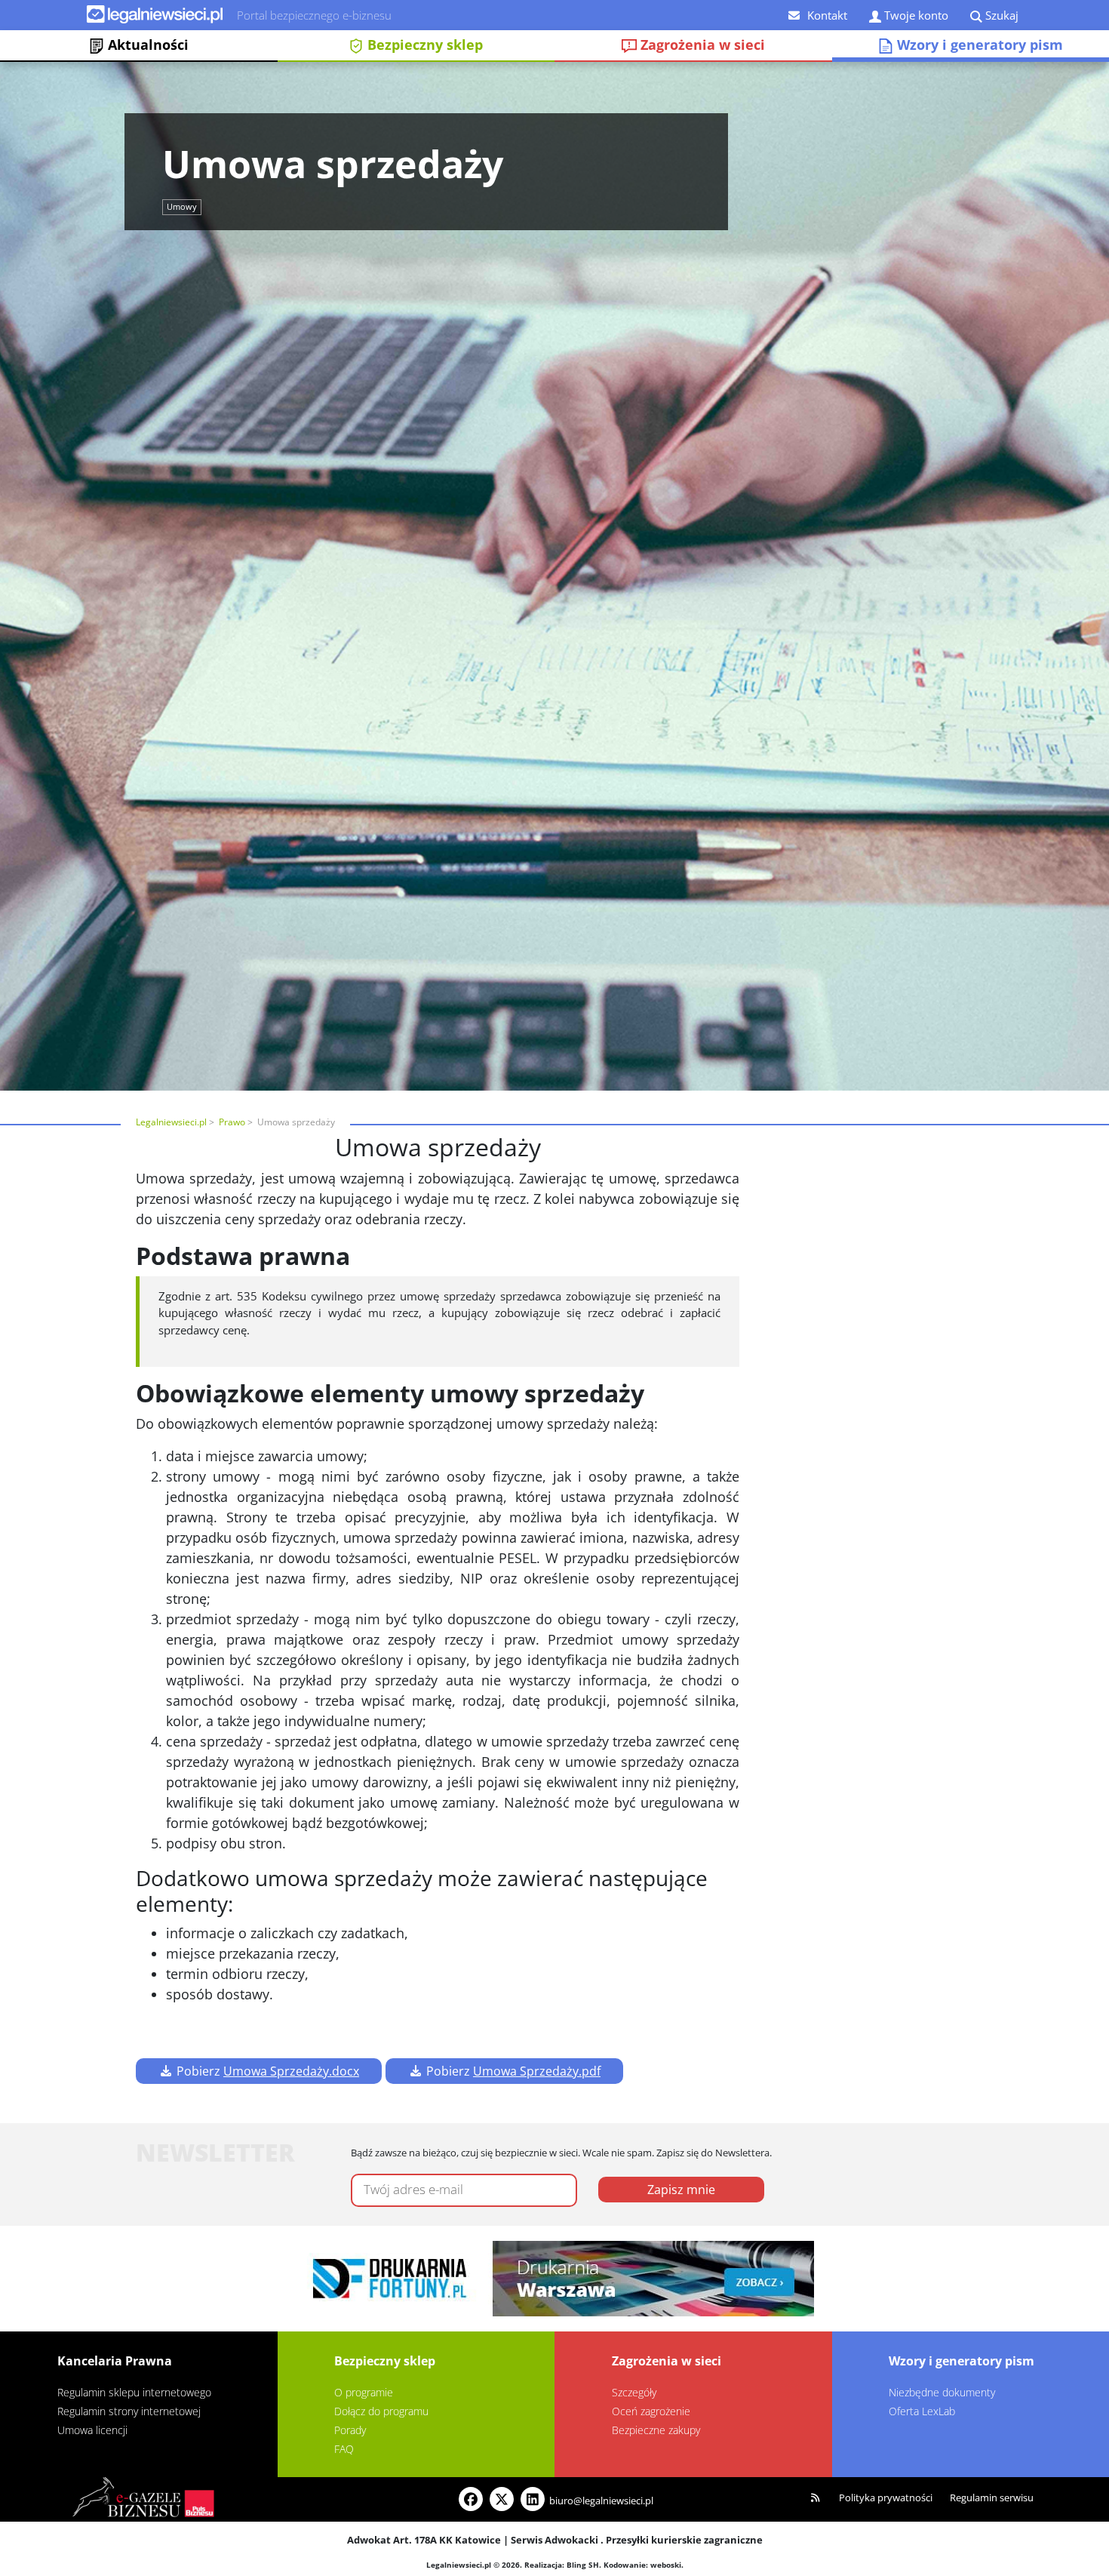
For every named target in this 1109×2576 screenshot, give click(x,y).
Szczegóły (634, 2392)
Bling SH (583, 2565)
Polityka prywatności (886, 2498)
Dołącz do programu (381, 2411)
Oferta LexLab (922, 2411)
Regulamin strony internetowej (129, 2411)
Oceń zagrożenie (651, 2411)
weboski (666, 2565)
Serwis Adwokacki (554, 2540)
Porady (350, 2430)
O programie (364, 2392)
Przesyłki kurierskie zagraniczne (684, 2540)
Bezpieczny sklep (423, 45)
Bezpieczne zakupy (656, 2430)
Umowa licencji (92, 2430)
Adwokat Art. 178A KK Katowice (424, 2540)
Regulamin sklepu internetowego (134, 2392)
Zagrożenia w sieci (701, 45)
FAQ (344, 2449)
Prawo (232, 1122)
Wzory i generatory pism (962, 2361)
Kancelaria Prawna (115, 2361)
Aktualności (146, 45)
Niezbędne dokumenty (942, 2392)
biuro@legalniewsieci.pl (601, 2501)
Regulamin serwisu (992, 2498)
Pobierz (266, 2071)
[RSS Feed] (816, 2498)
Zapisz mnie (681, 2190)
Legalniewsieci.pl (171, 1122)
